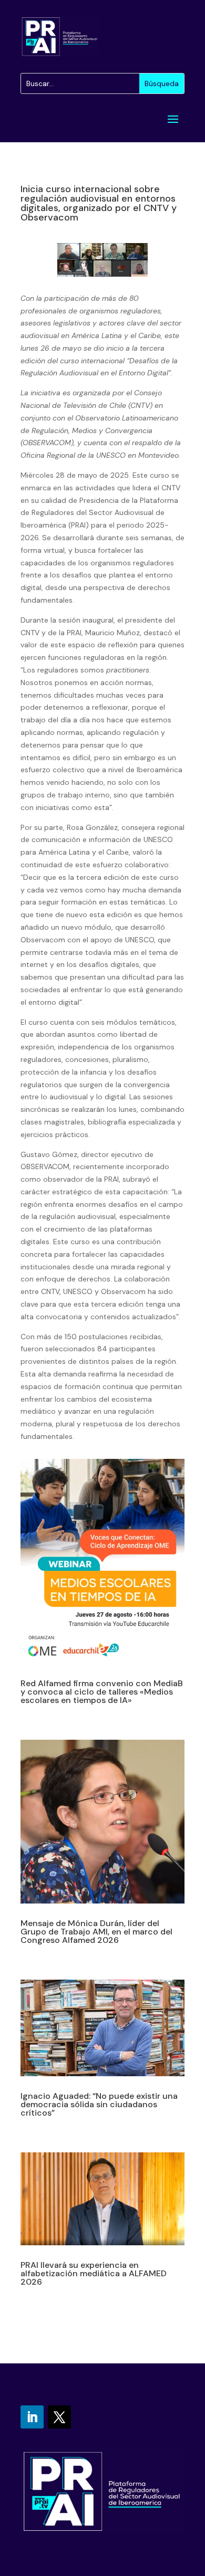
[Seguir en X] (59, 2417)
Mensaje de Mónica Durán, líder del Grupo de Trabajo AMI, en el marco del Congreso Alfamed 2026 (96, 1932)
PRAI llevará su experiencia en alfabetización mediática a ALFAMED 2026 (94, 2273)
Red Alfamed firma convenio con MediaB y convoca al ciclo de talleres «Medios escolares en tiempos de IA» (102, 1692)
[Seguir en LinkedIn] (32, 2417)
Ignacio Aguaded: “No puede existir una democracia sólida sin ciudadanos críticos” (99, 2104)
